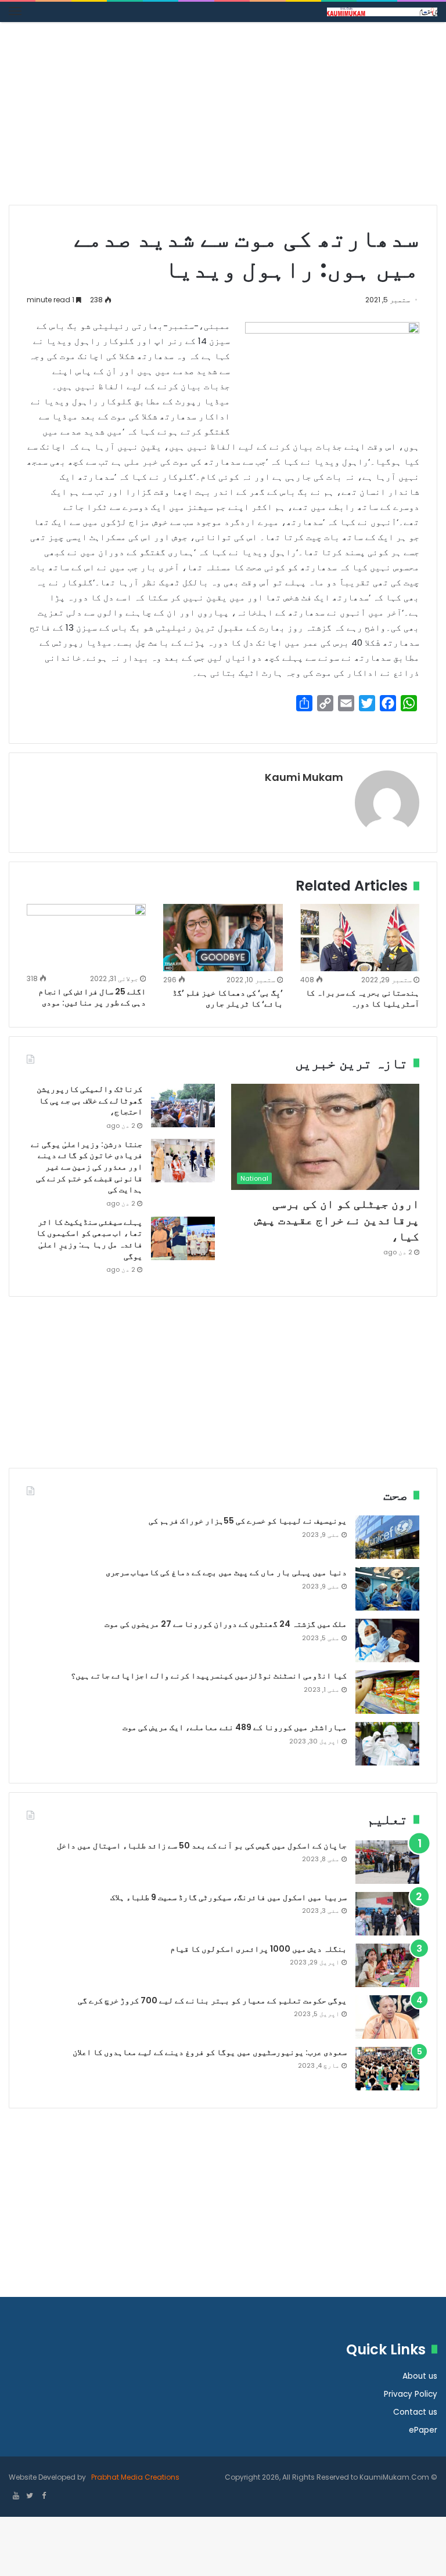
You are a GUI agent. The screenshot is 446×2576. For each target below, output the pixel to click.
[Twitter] (30, 2497)
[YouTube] (16, 2497)
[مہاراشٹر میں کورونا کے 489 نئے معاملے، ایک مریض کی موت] (387, 1744)
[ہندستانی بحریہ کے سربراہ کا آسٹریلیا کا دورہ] (360, 937)
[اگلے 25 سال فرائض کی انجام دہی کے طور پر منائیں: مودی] (86, 937)
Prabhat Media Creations (134, 2477)
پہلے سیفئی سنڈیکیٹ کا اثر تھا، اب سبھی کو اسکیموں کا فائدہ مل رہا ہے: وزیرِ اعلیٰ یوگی (89, 1239)
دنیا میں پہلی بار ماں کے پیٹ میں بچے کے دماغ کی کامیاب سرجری (226, 1572)
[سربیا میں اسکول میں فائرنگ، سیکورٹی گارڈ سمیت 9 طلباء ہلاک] (387, 1914)
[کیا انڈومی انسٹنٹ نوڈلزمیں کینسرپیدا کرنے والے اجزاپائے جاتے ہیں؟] (387, 1692)
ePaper (423, 2430)
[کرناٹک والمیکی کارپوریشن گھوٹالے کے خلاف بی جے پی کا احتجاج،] (183, 1106)
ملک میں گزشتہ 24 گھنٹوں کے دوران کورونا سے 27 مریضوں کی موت (226, 1624)
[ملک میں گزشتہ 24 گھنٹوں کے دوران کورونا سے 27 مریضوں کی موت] (387, 1640)
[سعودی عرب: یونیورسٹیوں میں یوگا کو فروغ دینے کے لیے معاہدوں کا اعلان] (387, 2069)
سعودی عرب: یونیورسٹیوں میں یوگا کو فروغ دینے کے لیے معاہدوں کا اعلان (210, 2052)
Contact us (415, 2412)
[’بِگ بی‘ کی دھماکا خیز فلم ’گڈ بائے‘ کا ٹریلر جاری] (223, 937)
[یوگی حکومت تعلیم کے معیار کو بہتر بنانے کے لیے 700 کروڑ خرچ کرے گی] (387, 2017)
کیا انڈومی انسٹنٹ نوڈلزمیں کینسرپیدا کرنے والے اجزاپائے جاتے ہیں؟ (209, 1676)
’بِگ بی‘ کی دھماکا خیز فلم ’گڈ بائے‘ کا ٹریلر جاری (228, 998)
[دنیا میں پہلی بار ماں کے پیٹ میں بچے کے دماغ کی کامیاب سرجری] (387, 1589)
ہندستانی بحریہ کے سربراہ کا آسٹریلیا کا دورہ (362, 998)
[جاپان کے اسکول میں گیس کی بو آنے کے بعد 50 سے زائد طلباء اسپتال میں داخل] (387, 1862)
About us (420, 2376)
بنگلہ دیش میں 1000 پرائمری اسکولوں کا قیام (258, 1949)
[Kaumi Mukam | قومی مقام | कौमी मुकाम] (382, 12)
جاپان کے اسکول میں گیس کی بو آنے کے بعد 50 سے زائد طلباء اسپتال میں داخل (202, 1846)
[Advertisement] (223, 118)
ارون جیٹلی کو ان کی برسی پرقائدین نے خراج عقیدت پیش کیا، (337, 1220)
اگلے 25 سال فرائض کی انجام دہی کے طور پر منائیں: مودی (92, 997)
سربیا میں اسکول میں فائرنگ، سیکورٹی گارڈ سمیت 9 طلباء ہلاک (229, 1897)
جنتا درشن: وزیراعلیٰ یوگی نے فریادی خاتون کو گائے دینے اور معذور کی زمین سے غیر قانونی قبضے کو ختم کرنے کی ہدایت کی (87, 1167)
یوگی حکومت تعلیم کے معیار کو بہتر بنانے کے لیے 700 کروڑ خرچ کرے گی (212, 2000)
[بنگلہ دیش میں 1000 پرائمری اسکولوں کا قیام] (387, 1965)
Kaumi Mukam (304, 777)
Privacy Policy (411, 2394)
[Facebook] (44, 2497)
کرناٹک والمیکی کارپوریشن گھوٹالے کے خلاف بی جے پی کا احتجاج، (89, 1100)
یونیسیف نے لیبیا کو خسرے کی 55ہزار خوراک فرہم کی (248, 1521)
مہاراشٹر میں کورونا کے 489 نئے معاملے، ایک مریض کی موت (235, 1727)
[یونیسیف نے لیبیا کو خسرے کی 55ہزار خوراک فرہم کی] (387, 1537)
